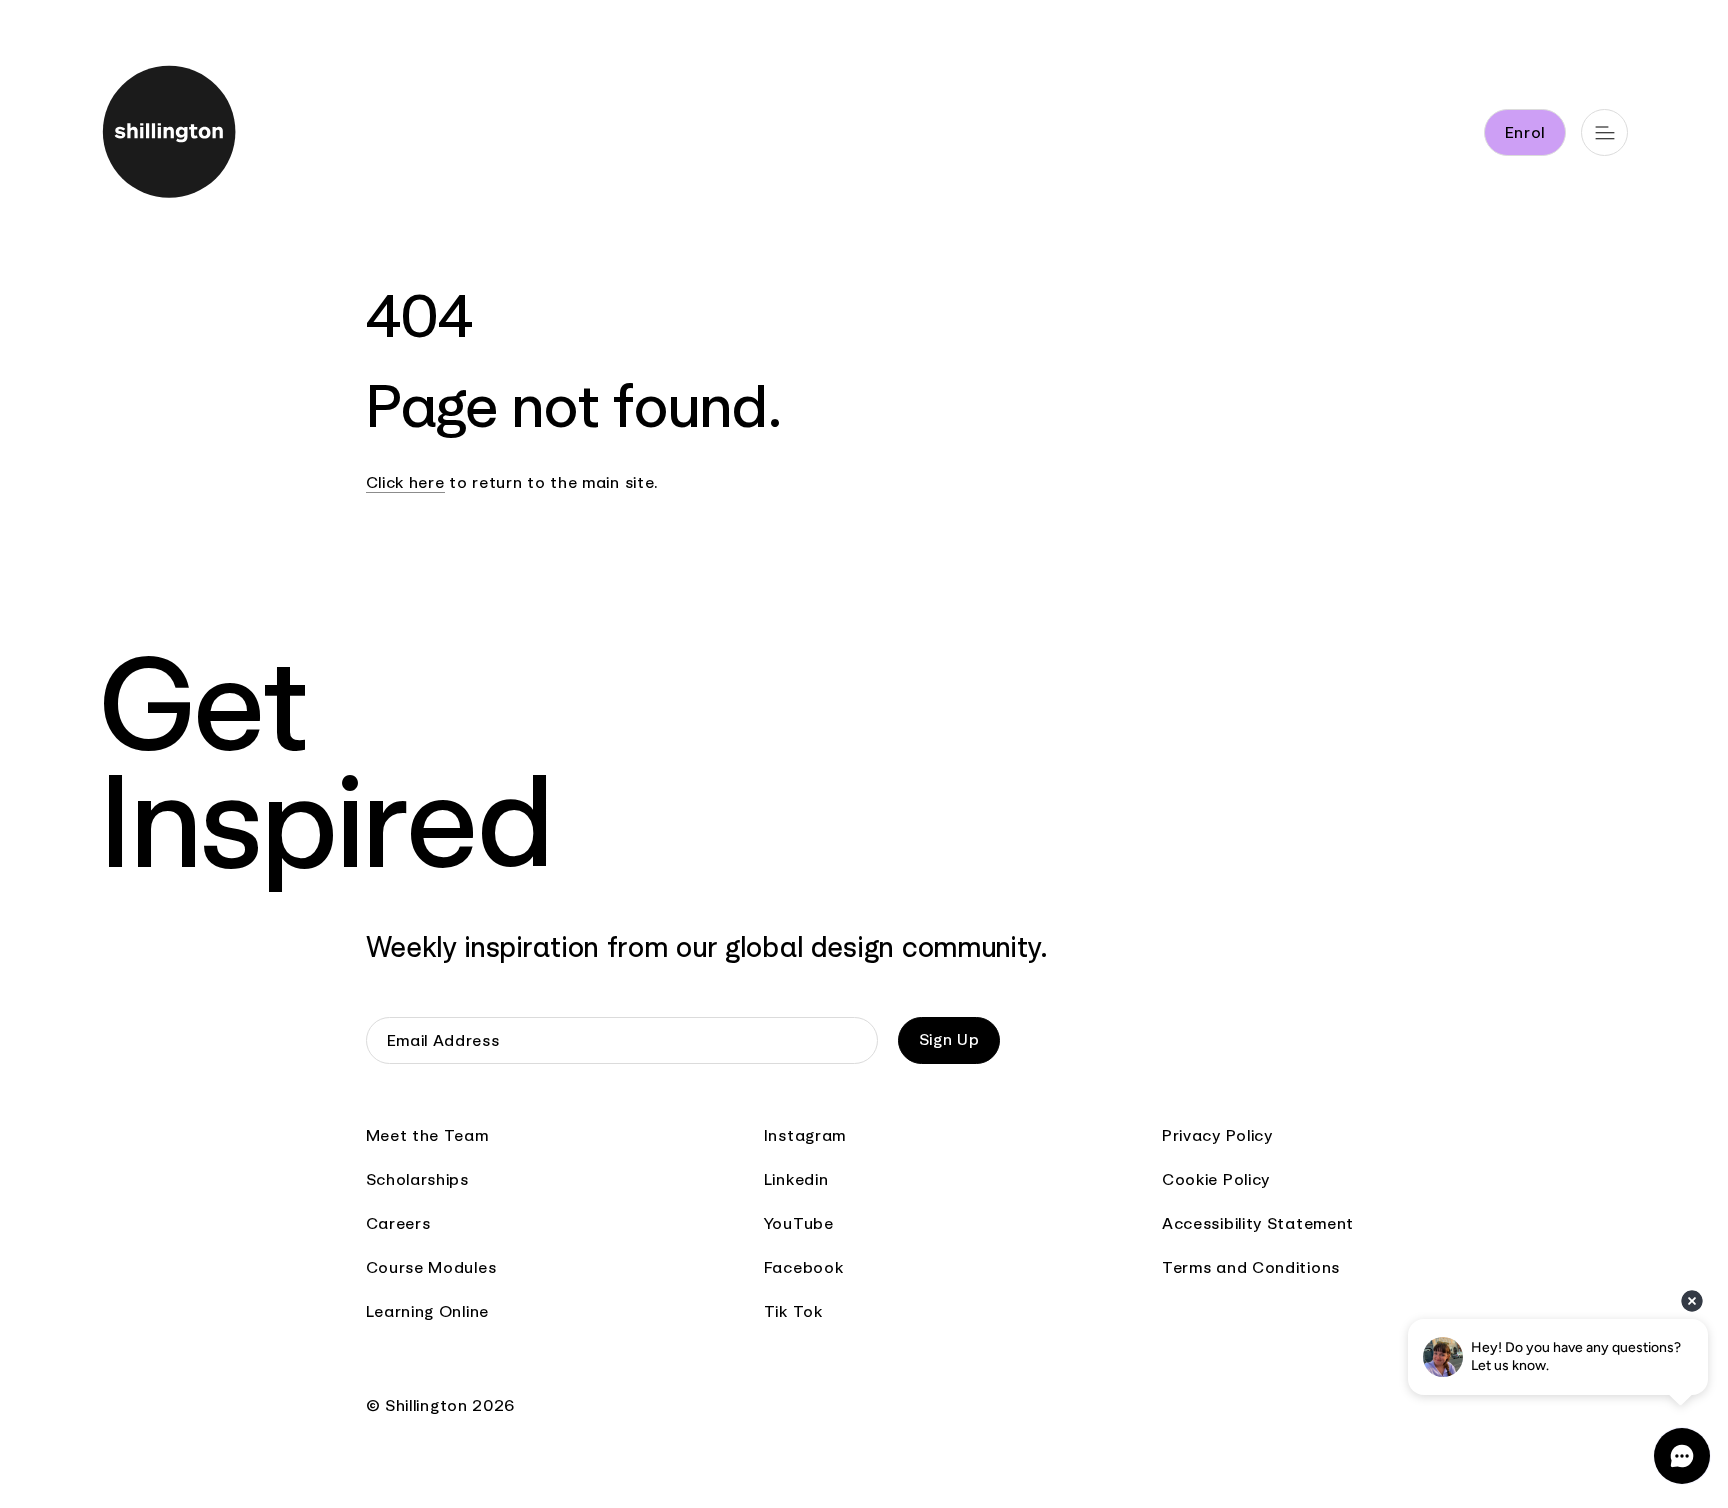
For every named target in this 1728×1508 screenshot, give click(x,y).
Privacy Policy (1217, 1135)
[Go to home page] (200, 135)
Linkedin (796, 1179)
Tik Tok (793, 1311)
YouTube (799, 1223)
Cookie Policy (1216, 1179)
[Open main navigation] (1604, 132)
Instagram (805, 1135)
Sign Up (949, 1039)
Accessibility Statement (1258, 1223)
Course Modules (431, 1267)
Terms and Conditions (1251, 1267)
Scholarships (417, 1179)
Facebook (804, 1267)
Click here (405, 482)
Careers (398, 1223)
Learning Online (428, 1311)
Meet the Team (427, 1135)
